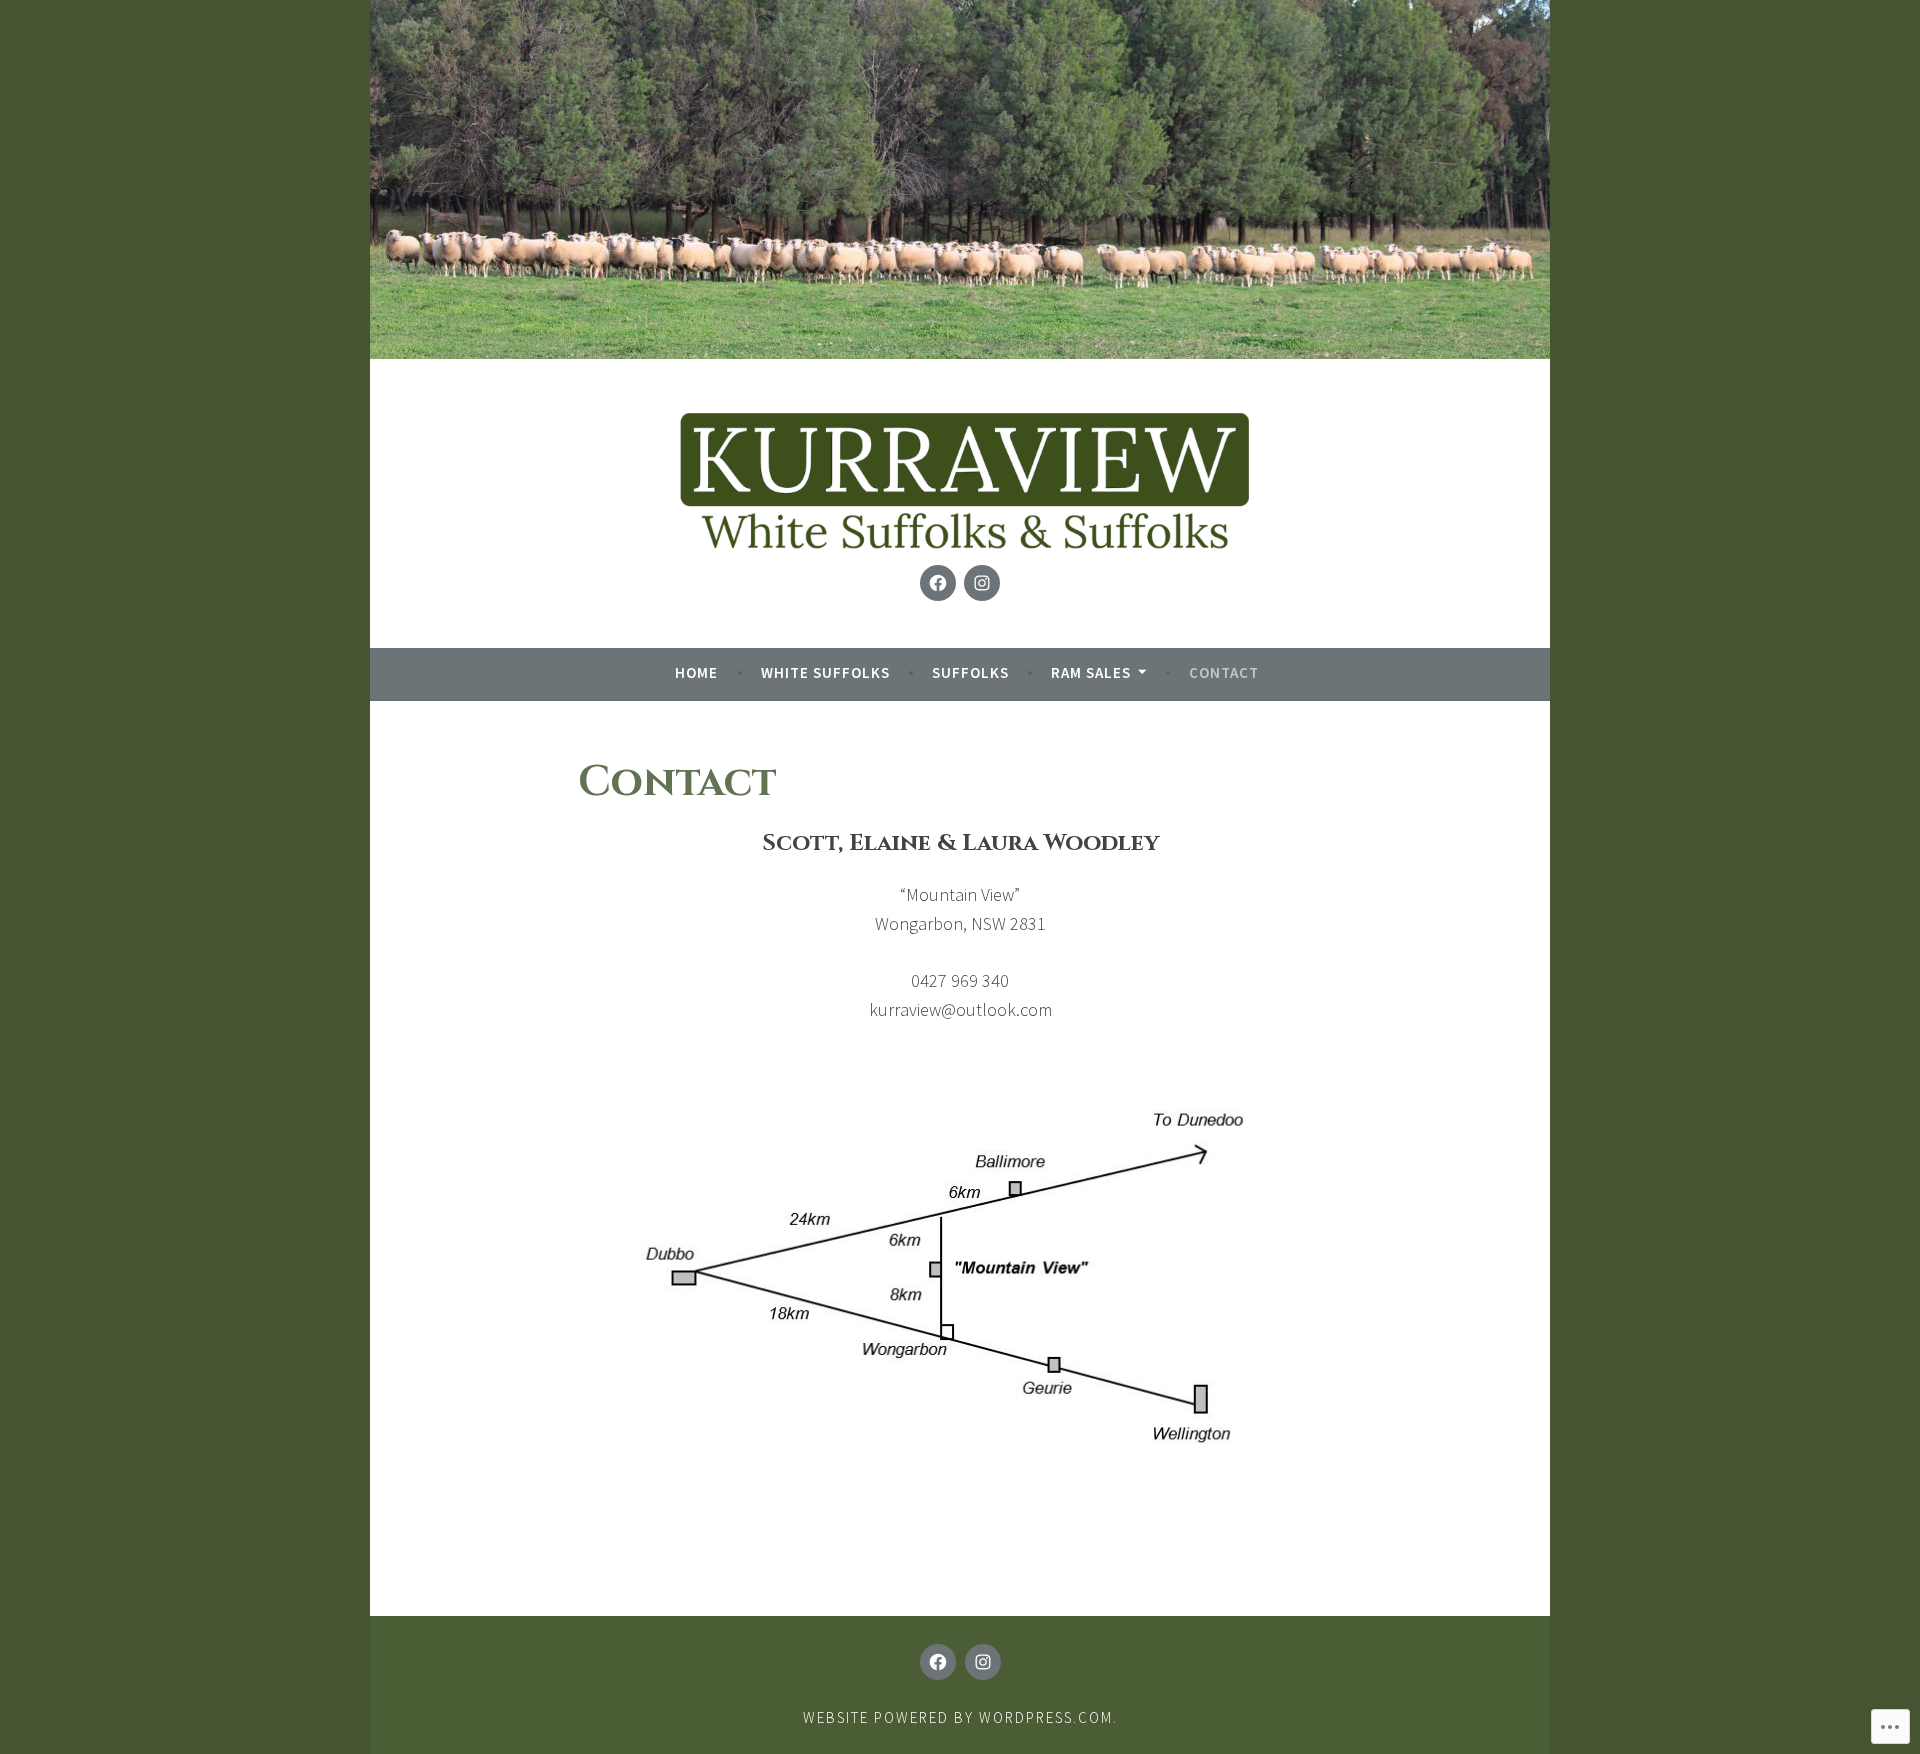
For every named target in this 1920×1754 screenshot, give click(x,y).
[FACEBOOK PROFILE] (938, 1662)
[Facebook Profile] (938, 583)
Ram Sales (1091, 672)
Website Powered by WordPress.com (958, 1717)
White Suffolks (825, 672)
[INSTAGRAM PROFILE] (983, 1662)
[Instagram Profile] (982, 583)
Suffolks (970, 672)
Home (696, 672)
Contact (1224, 672)
